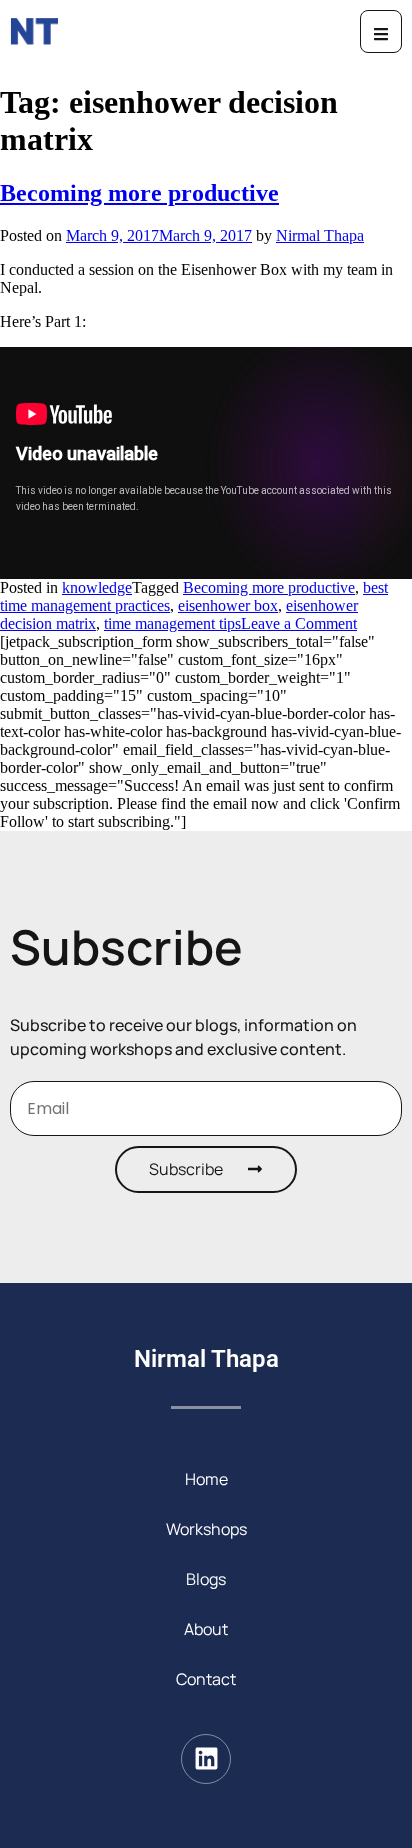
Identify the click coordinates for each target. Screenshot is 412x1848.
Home (206, 1479)
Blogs (206, 1579)
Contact (206, 1679)
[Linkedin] (206, 1759)
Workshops (206, 1529)
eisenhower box (228, 605)
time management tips (172, 623)
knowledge (97, 587)
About (206, 1629)
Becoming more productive (139, 193)
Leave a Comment (299, 623)
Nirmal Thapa (320, 235)
